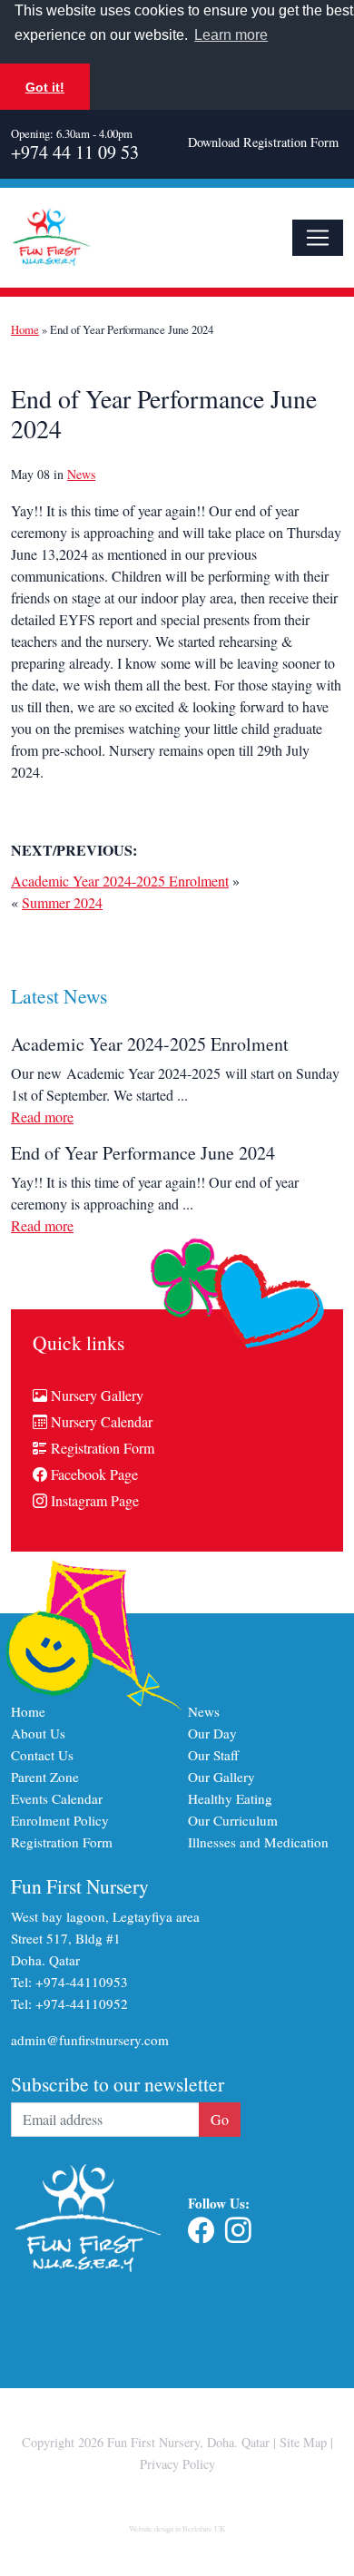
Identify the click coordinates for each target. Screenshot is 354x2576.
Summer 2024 (62, 902)
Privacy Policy (177, 2464)
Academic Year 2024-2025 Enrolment (120, 881)
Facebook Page (93, 1474)
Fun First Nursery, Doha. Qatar (188, 2442)
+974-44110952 (82, 2003)
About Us (38, 1733)
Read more (42, 1117)
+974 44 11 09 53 (75, 152)
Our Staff (213, 1755)
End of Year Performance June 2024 (143, 1153)
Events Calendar (57, 1798)
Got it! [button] (45, 87)
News (81, 474)
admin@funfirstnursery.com (90, 2040)
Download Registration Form (263, 142)
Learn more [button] (231, 35)
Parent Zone (45, 1777)
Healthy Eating (230, 1798)
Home (25, 329)
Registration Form (101, 1448)
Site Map (303, 2442)
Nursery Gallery (95, 1395)
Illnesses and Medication (258, 1842)
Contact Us (42, 1755)
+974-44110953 (82, 1982)
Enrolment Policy (60, 1820)
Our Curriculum (233, 1820)
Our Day (212, 1733)
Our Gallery (221, 1777)
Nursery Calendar (100, 1421)
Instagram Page (93, 1500)
